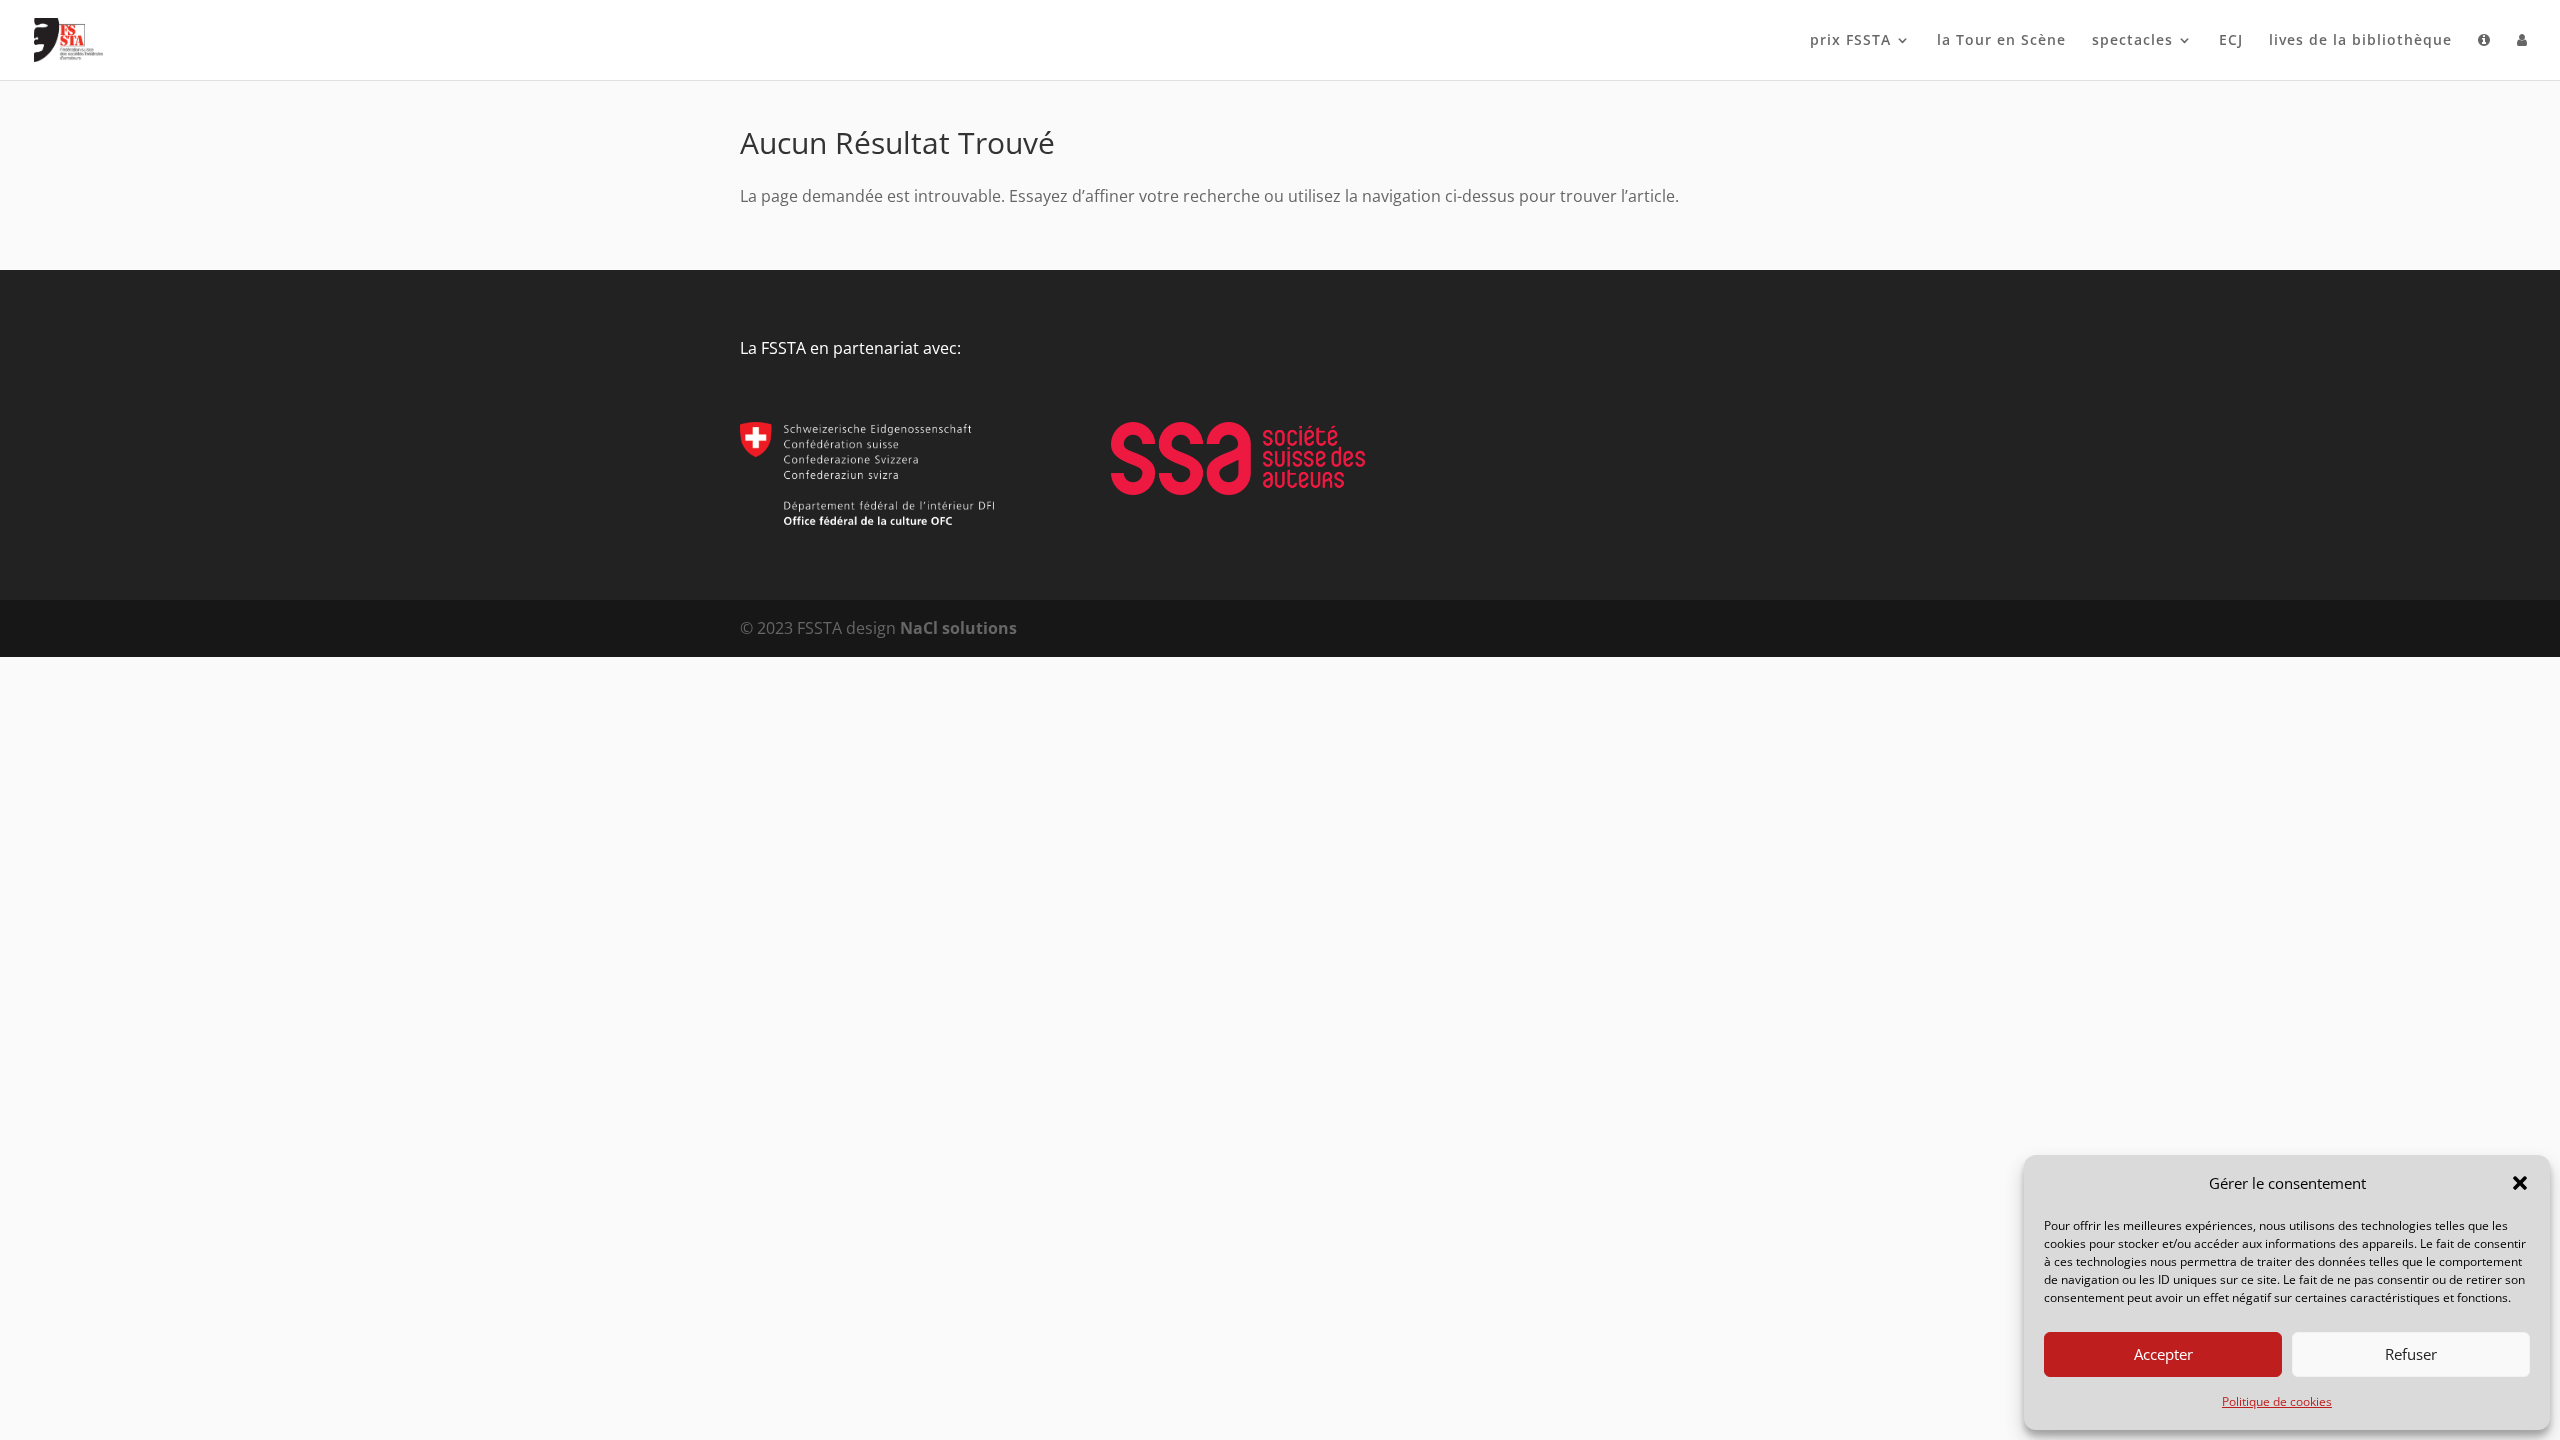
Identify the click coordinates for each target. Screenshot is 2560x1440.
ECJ (2231, 41)
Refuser (2411, 1354)
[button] (2520, 1183)
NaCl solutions (958, 628)
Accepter (2163, 1354)
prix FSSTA (1850, 41)
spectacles (2132, 41)
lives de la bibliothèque (2360, 41)
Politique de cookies (2277, 1401)
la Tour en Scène (2001, 41)
